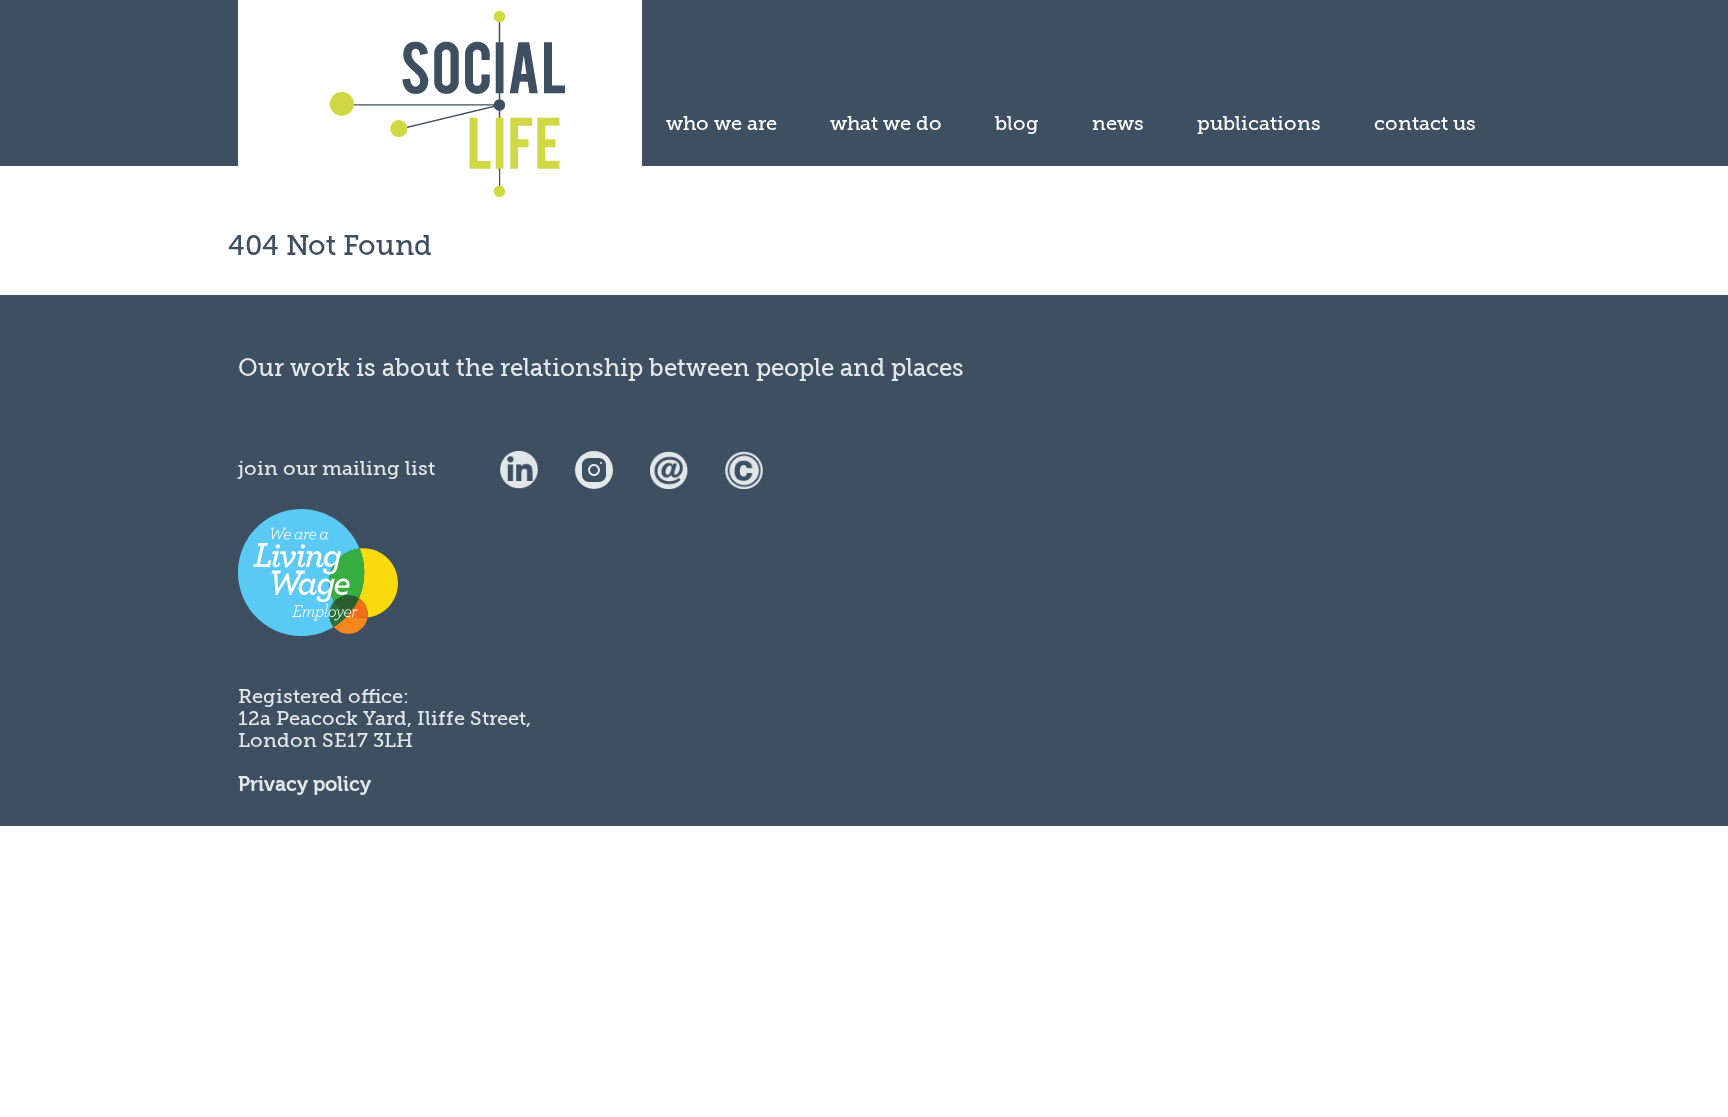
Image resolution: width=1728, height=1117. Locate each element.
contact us (1425, 123)
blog (1017, 123)
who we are (721, 123)
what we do (886, 123)
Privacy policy (304, 784)
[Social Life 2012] (744, 468)
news (1118, 123)
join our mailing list (336, 468)
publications (1259, 123)
